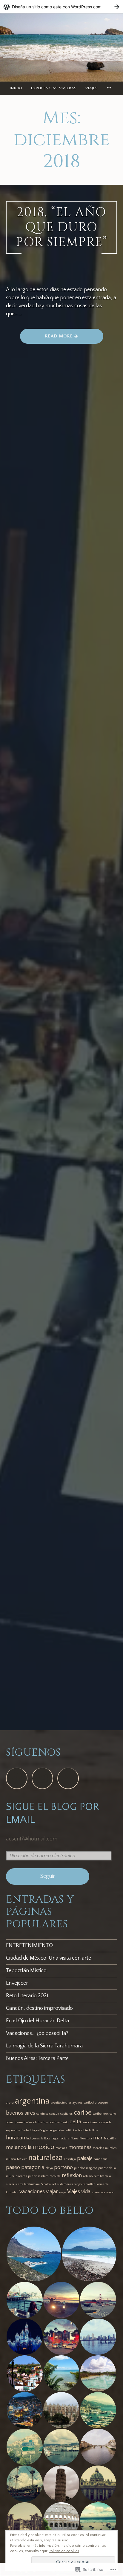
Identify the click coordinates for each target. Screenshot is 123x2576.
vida (86, 2192)
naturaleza (46, 2158)
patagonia (33, 2167)
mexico (44, 2147)
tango (78, 2184)
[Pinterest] (17, 1778)
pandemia (101, 2159)
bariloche (90, 2103)
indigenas (33, 2139)
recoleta (55, 2176)
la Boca (46, 2139)
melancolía (19, 2147)
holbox (94, 2130)
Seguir (48, 1876)
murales (111, 2148)
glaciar (48, 2130)
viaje (63, 2192)
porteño (63, 2167)
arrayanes (76, 2103)
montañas (80, 2147)
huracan (16, 2138)
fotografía (36, 2130)
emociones (90, 2122)
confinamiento (59, 2122)
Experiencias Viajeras (54, 88)
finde (25, 2130)
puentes (21, 2176)
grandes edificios (65, 2130)
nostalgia (70, 2159)
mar (98, 2138)
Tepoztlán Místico (26, 1971)
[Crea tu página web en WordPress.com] (61, 7)
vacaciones (32, 2192)
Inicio (16, 88)
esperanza (13, 2130)
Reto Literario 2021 (27, 1996)
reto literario (102, 2176)
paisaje (85, 2159)
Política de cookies (64, 2551)
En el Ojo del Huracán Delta (37, 2021)
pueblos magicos (86, 2168)
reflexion (72, 2176)
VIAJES (92, 88)
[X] (68, 1778)
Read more (47, 338)
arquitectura (59, 2103)
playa (49, 2168)
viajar (52, 2192)
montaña (61, 2148)
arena (10, 2103)
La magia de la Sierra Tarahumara (44, 2046)
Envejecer (17, 1983)
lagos (55, 2139)
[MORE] (110, 88)
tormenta (103, 2184)
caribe (83, 2113)
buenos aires (21, 2113)
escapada (105, 2122)
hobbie (83, 2130)
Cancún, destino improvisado (39, 2008)
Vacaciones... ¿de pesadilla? (37, 2033)
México (22, 2159)
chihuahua (41, 2122)
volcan (111, 2192)
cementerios (24, 2122)
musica (11, 2159)
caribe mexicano (104, 2114)
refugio (88, 2176)
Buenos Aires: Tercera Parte (37, 2058)
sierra (10, 2184)
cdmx (10, 2122)
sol (54, 2184)
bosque (103, 2103)
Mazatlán (110, 2139)
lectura (64, 2139)
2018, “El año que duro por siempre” (62, 227)
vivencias (98, 2192)
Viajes (74, 2192)
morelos (98, 2148)
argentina (32, 2101)
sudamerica (65, 2184)
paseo (13, 2167)
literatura (86, 2139)
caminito (42, 2114)
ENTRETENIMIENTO (29, 1946)
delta (75, 2122)
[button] (34, 2254)
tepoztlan (89, 2184)
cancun (54, 2114)
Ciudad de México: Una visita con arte (49, 1958)
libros (74, 2139)
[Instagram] (42, 1778)
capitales (66, 2114)
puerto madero (38, 2176)
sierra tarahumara (27, 2184)
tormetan (12, 2192)
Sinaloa (46, 2184)
